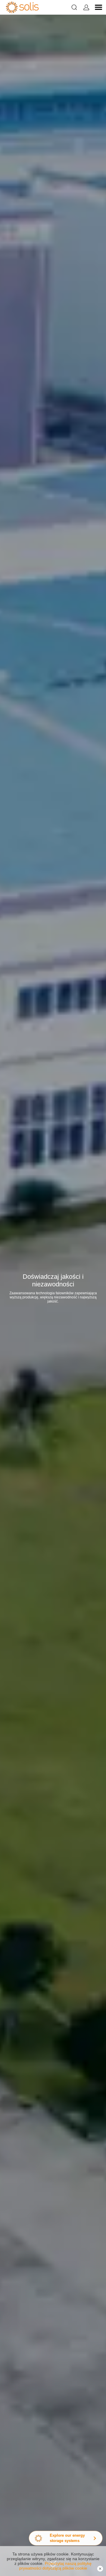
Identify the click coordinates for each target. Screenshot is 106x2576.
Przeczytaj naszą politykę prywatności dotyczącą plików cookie (56, 2566)
